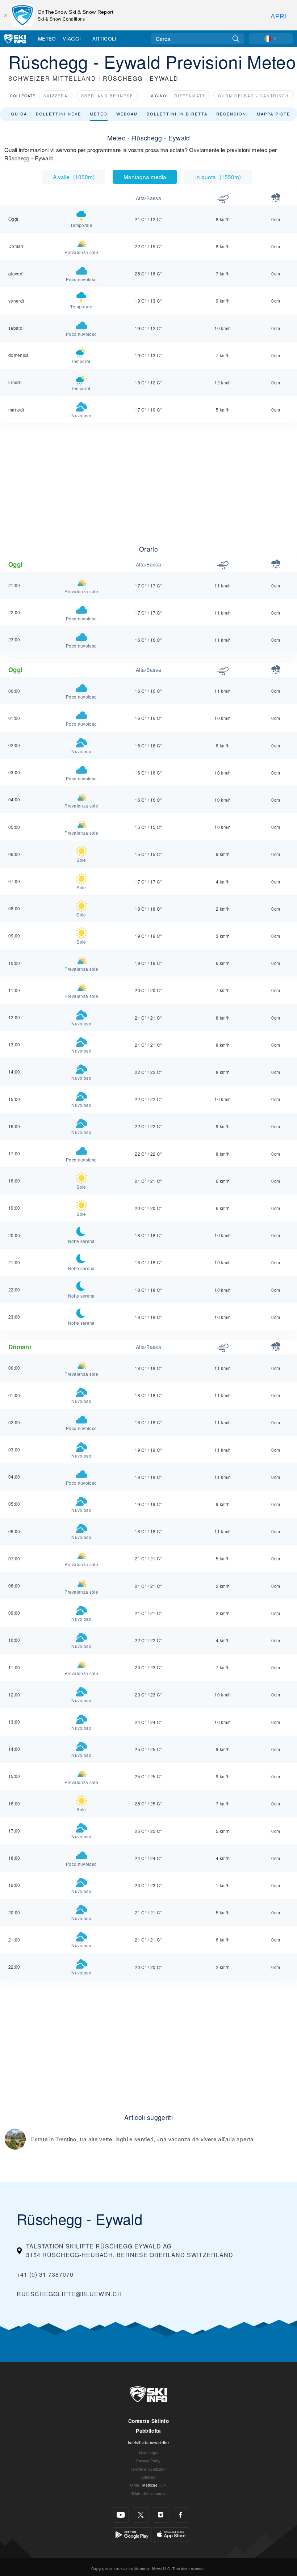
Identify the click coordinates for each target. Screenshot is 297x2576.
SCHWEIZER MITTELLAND (52, 78)
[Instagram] (161, 2515)
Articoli (104, 38)
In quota (218, 177)
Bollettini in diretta (177, 114)
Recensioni (232, 114)
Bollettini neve (58, 114)
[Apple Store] (171, 2534)
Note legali (149, 2453)
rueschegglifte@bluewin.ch (69, 2294)
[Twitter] (141, 2515)
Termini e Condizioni (148, 2469)
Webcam (127, 114)
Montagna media (145, 177)
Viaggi (72, 38)
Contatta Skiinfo (148, 2421)
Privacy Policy (148, 2461)
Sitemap (148, 2477)
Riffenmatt (190, 96)
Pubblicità (148, 2431)
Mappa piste (273, 114)
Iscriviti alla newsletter (148, 2442)
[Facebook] (181, 2515)
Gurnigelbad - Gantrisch (254, 96)
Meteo (47, 38)
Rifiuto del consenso (148, 2493)
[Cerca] (236, 39)
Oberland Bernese (107, 96)
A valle (74, 177)
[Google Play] (132, 2534)
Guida (19, 114)
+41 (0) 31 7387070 (45, 2274)
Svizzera (56, 96)
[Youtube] (121, 2515)
